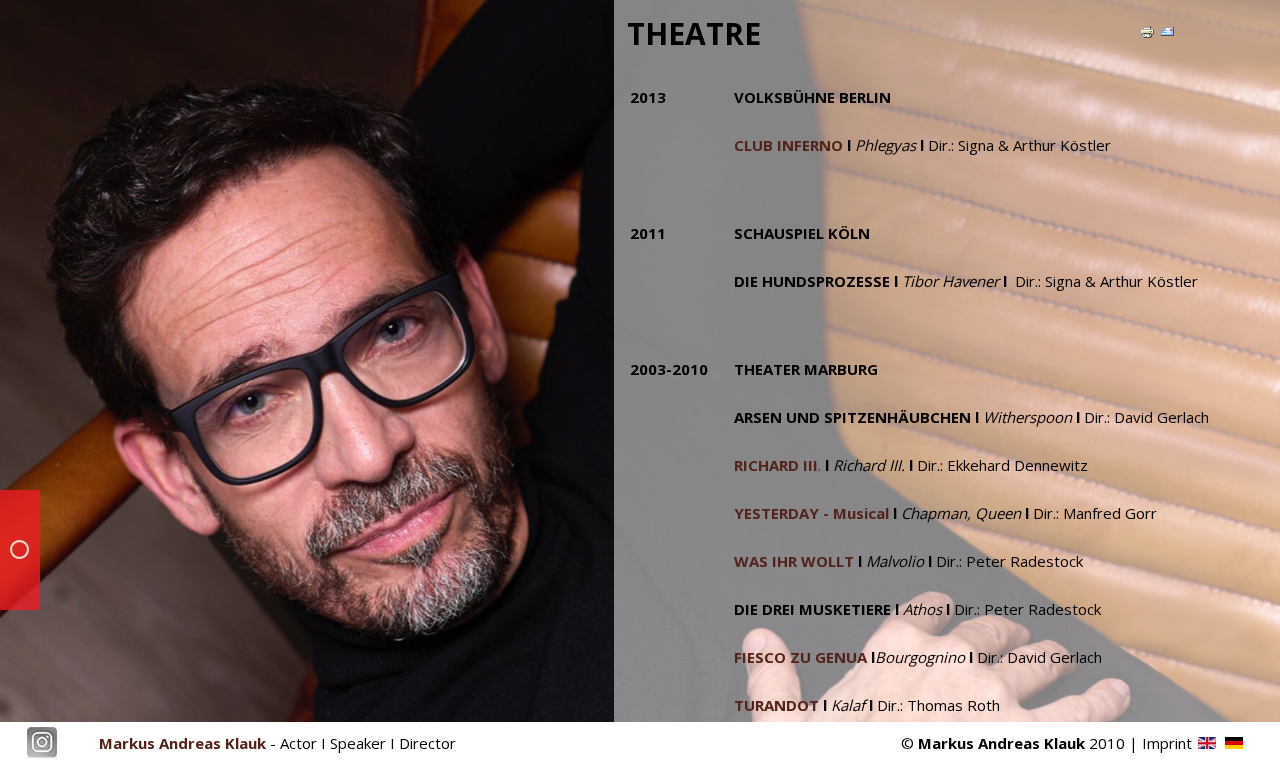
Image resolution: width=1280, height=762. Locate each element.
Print (1155, 34)
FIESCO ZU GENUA (800, 657)
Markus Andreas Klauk (182, 743)
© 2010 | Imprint (1046, 743)
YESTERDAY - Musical (811, 513)
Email (1177, 34)
